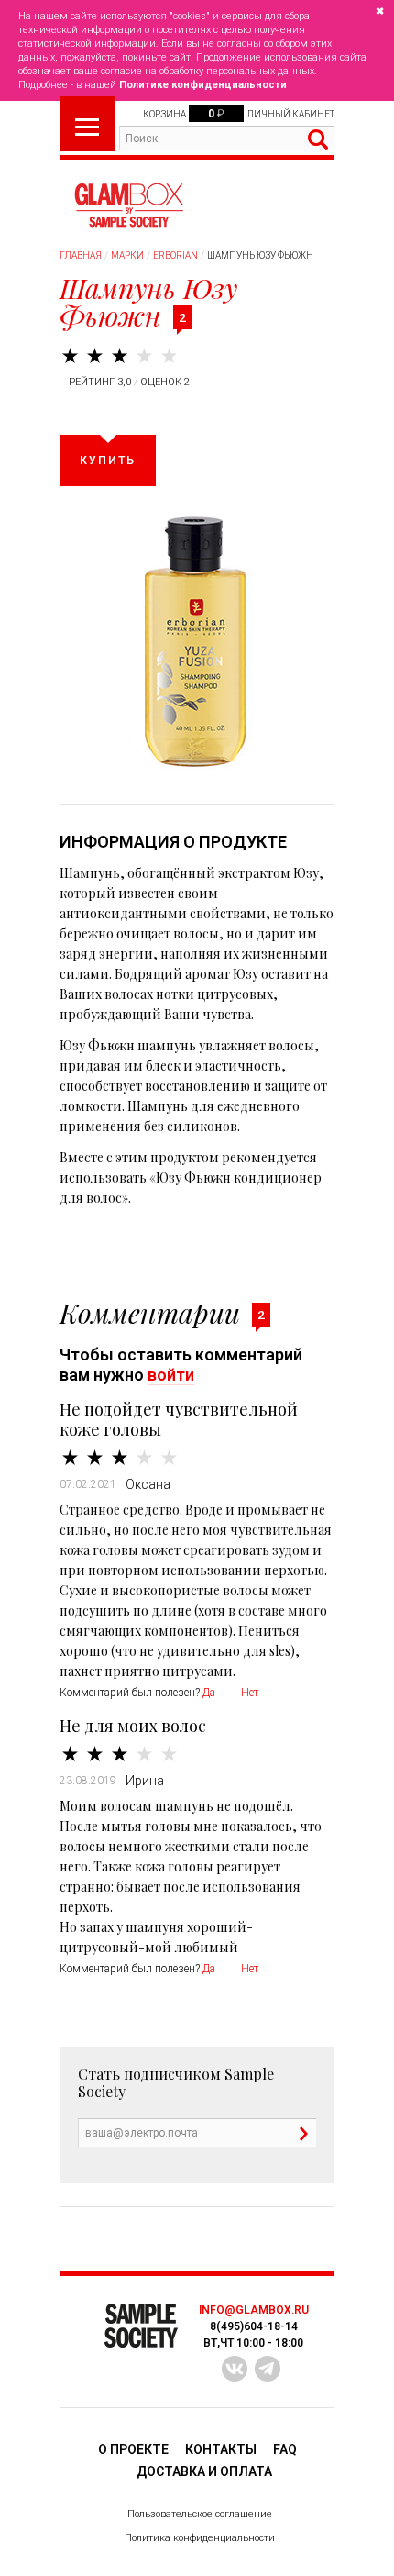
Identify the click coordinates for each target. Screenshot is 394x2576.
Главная (81, 255)
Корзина (164, 114)
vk (235, 2369)
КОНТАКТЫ (221, 2449)
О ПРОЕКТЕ (133, 2449)
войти (171, 1375)
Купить (108, 461)
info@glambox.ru (254, 2310)
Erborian (175, 255)
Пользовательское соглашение (200, 2514)
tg (268, 2369)
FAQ (285, 2449)
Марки (127, 255)
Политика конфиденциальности (200, 2538)
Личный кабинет (290, 114)
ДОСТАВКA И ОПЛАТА (204, 2471)
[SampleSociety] (128, 205)
